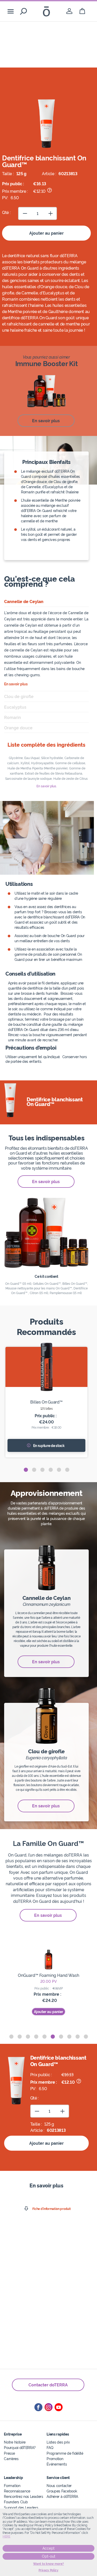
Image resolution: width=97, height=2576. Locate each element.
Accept (48, 2548)
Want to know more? (48, 2564)
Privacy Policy (48, 2570)
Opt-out (49, 2556)
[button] (26, 1470)
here (6, 2536)
